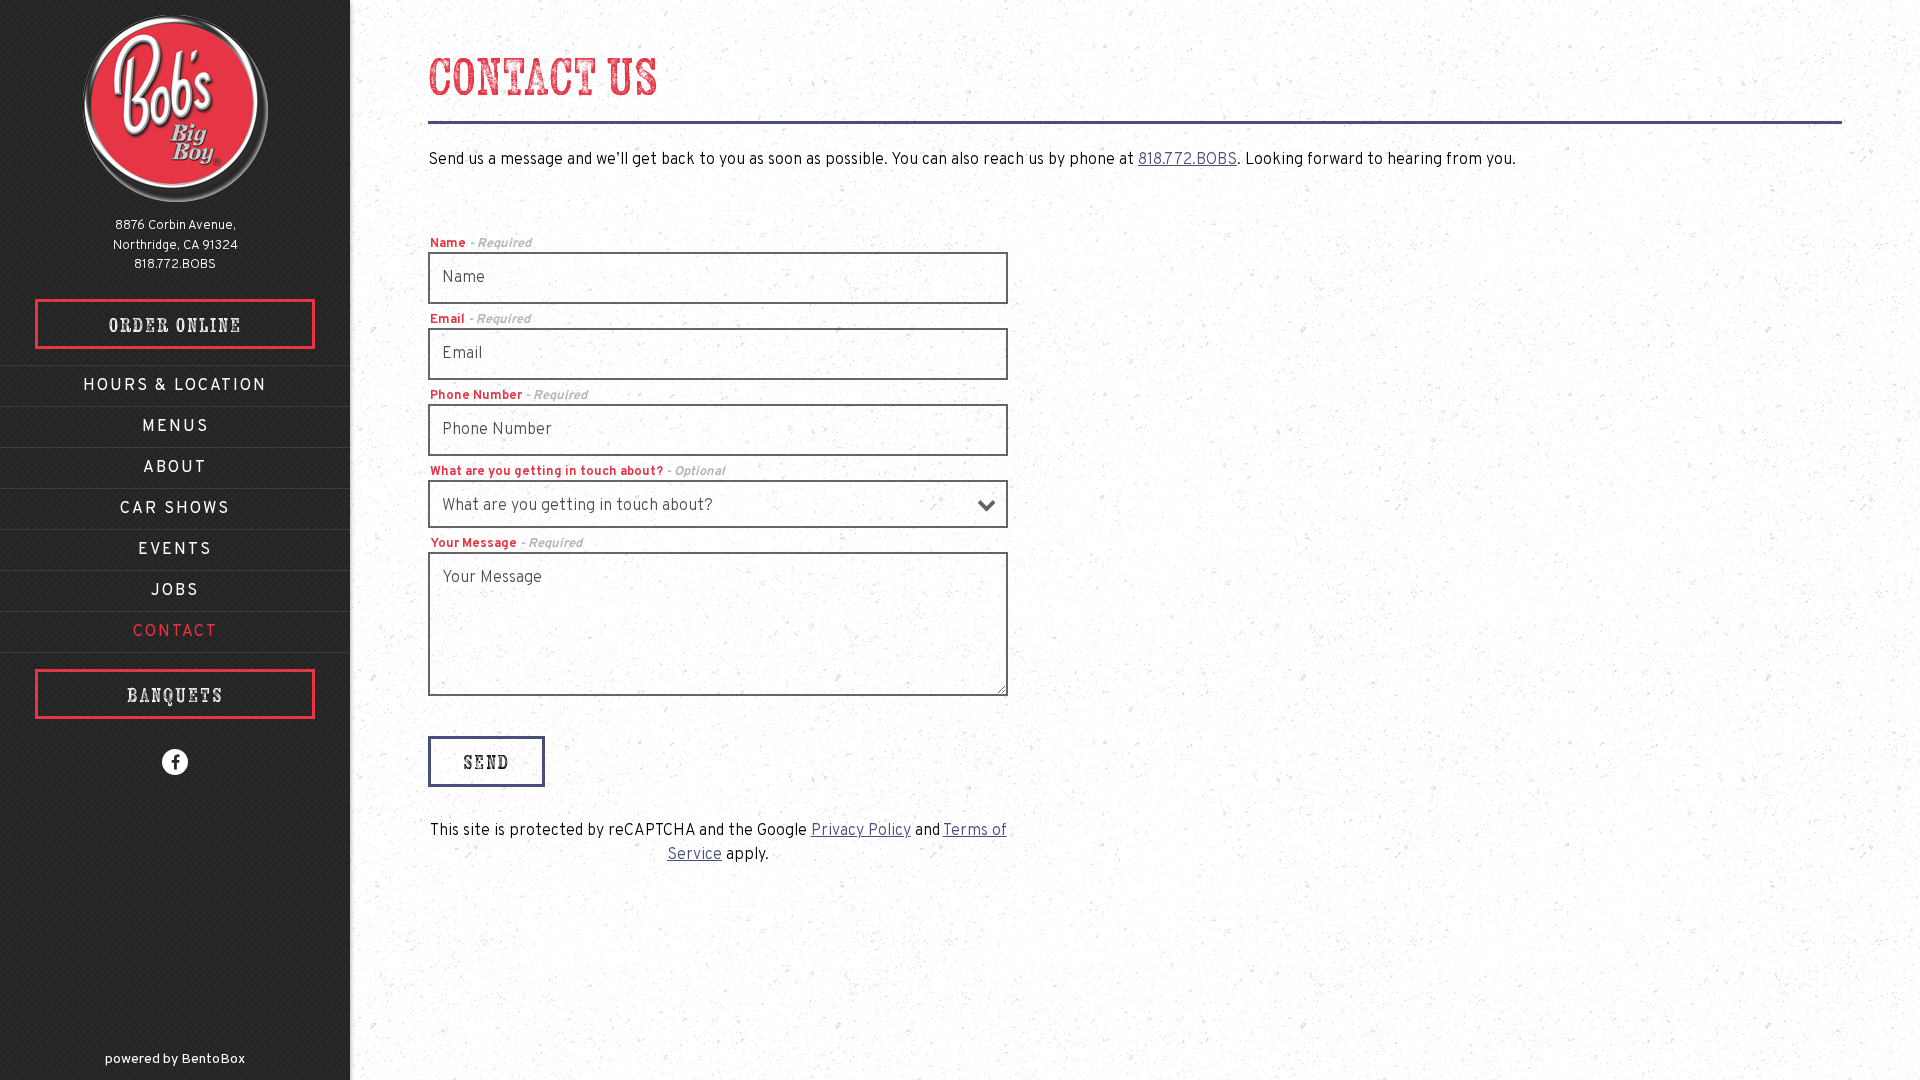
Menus (175, 427)
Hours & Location (175, 386)
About (175, 468)
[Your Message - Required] (718, 624)
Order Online (175, 324)
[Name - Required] (718, 278)
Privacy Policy (861, 831)
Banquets (175, 694)
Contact (175, 632)
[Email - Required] (718, 354)
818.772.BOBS (175, 265)
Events (175, 550)
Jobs (175, 591)
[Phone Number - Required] (718, 430)
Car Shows (175, 509)
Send (486, 761)
